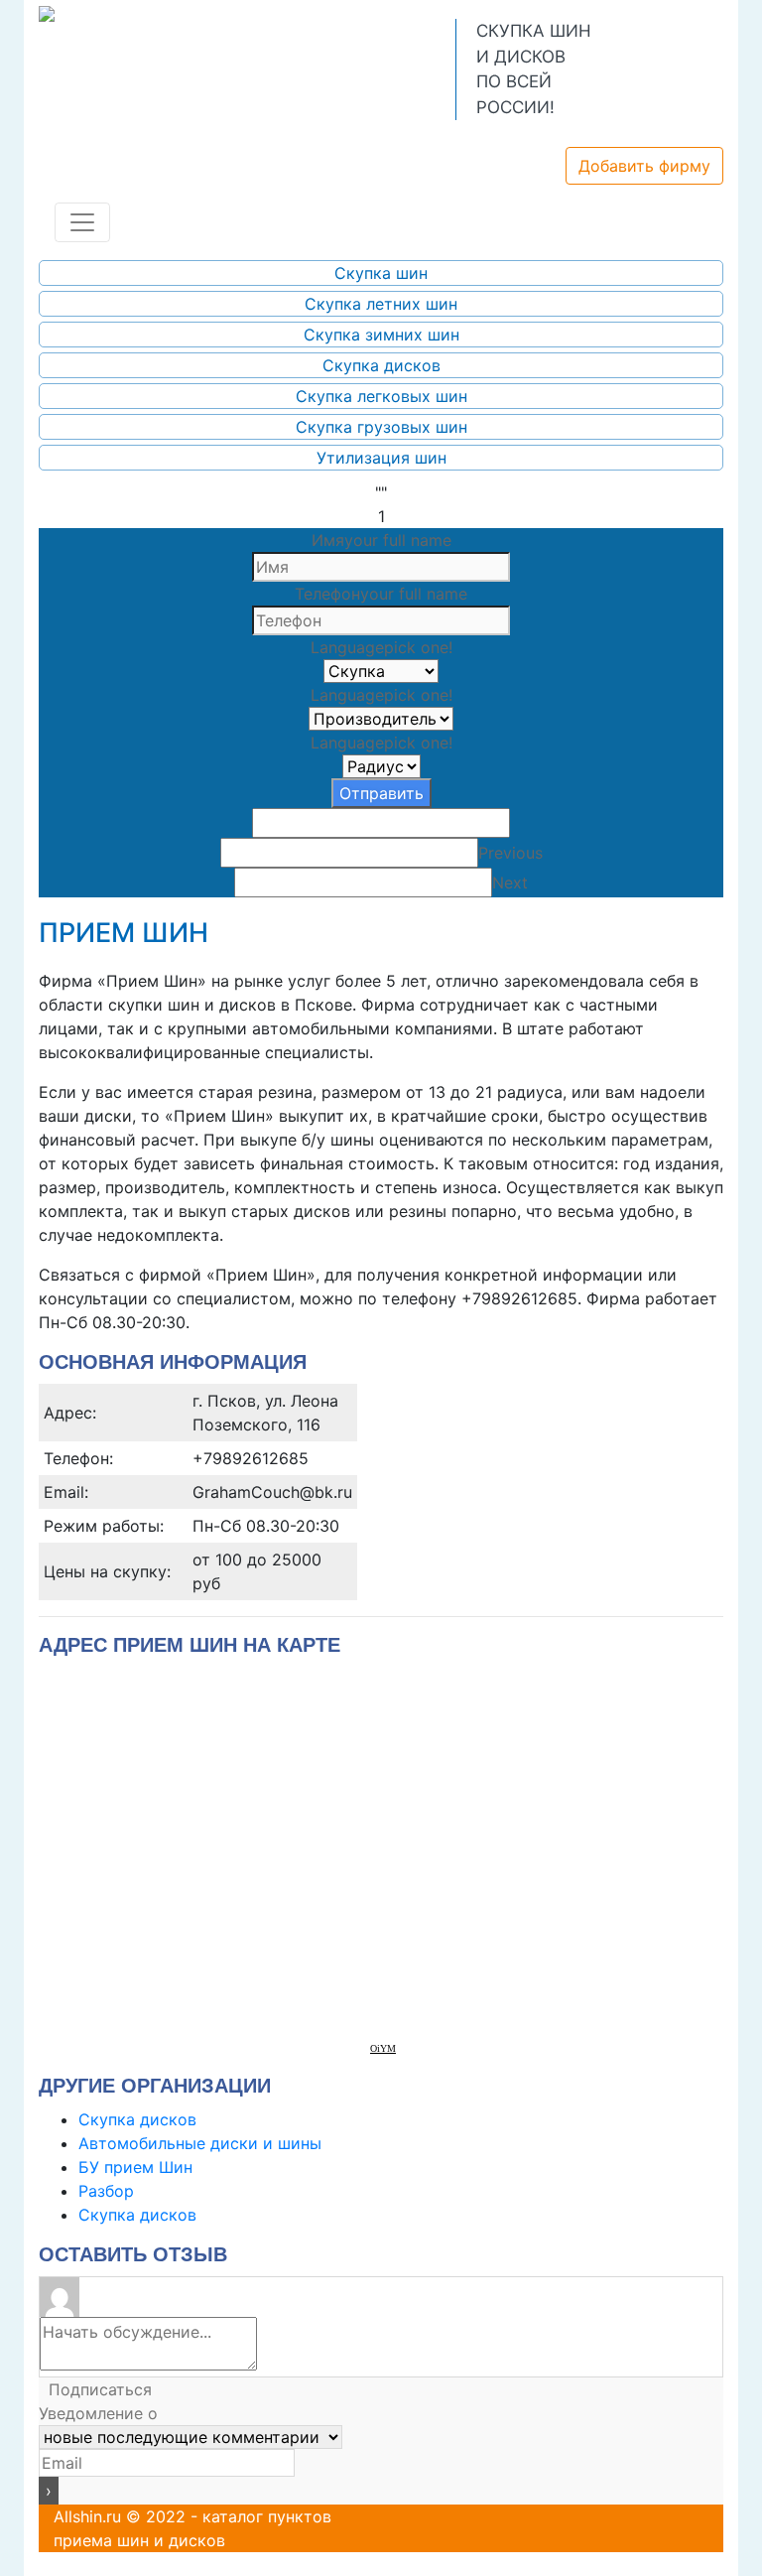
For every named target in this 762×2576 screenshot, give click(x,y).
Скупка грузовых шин (381, 427)
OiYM (383, 2048)
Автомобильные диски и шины (200, 2143)
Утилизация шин (381, 458)
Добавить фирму (644, 166)
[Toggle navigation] (82, 222)
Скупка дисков (381, 365)
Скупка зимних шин (381, 335)
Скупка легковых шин (381, 396)
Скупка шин (381, 273)
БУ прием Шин (135, 2167)
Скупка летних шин (381, 304)
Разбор (106, 2191)
